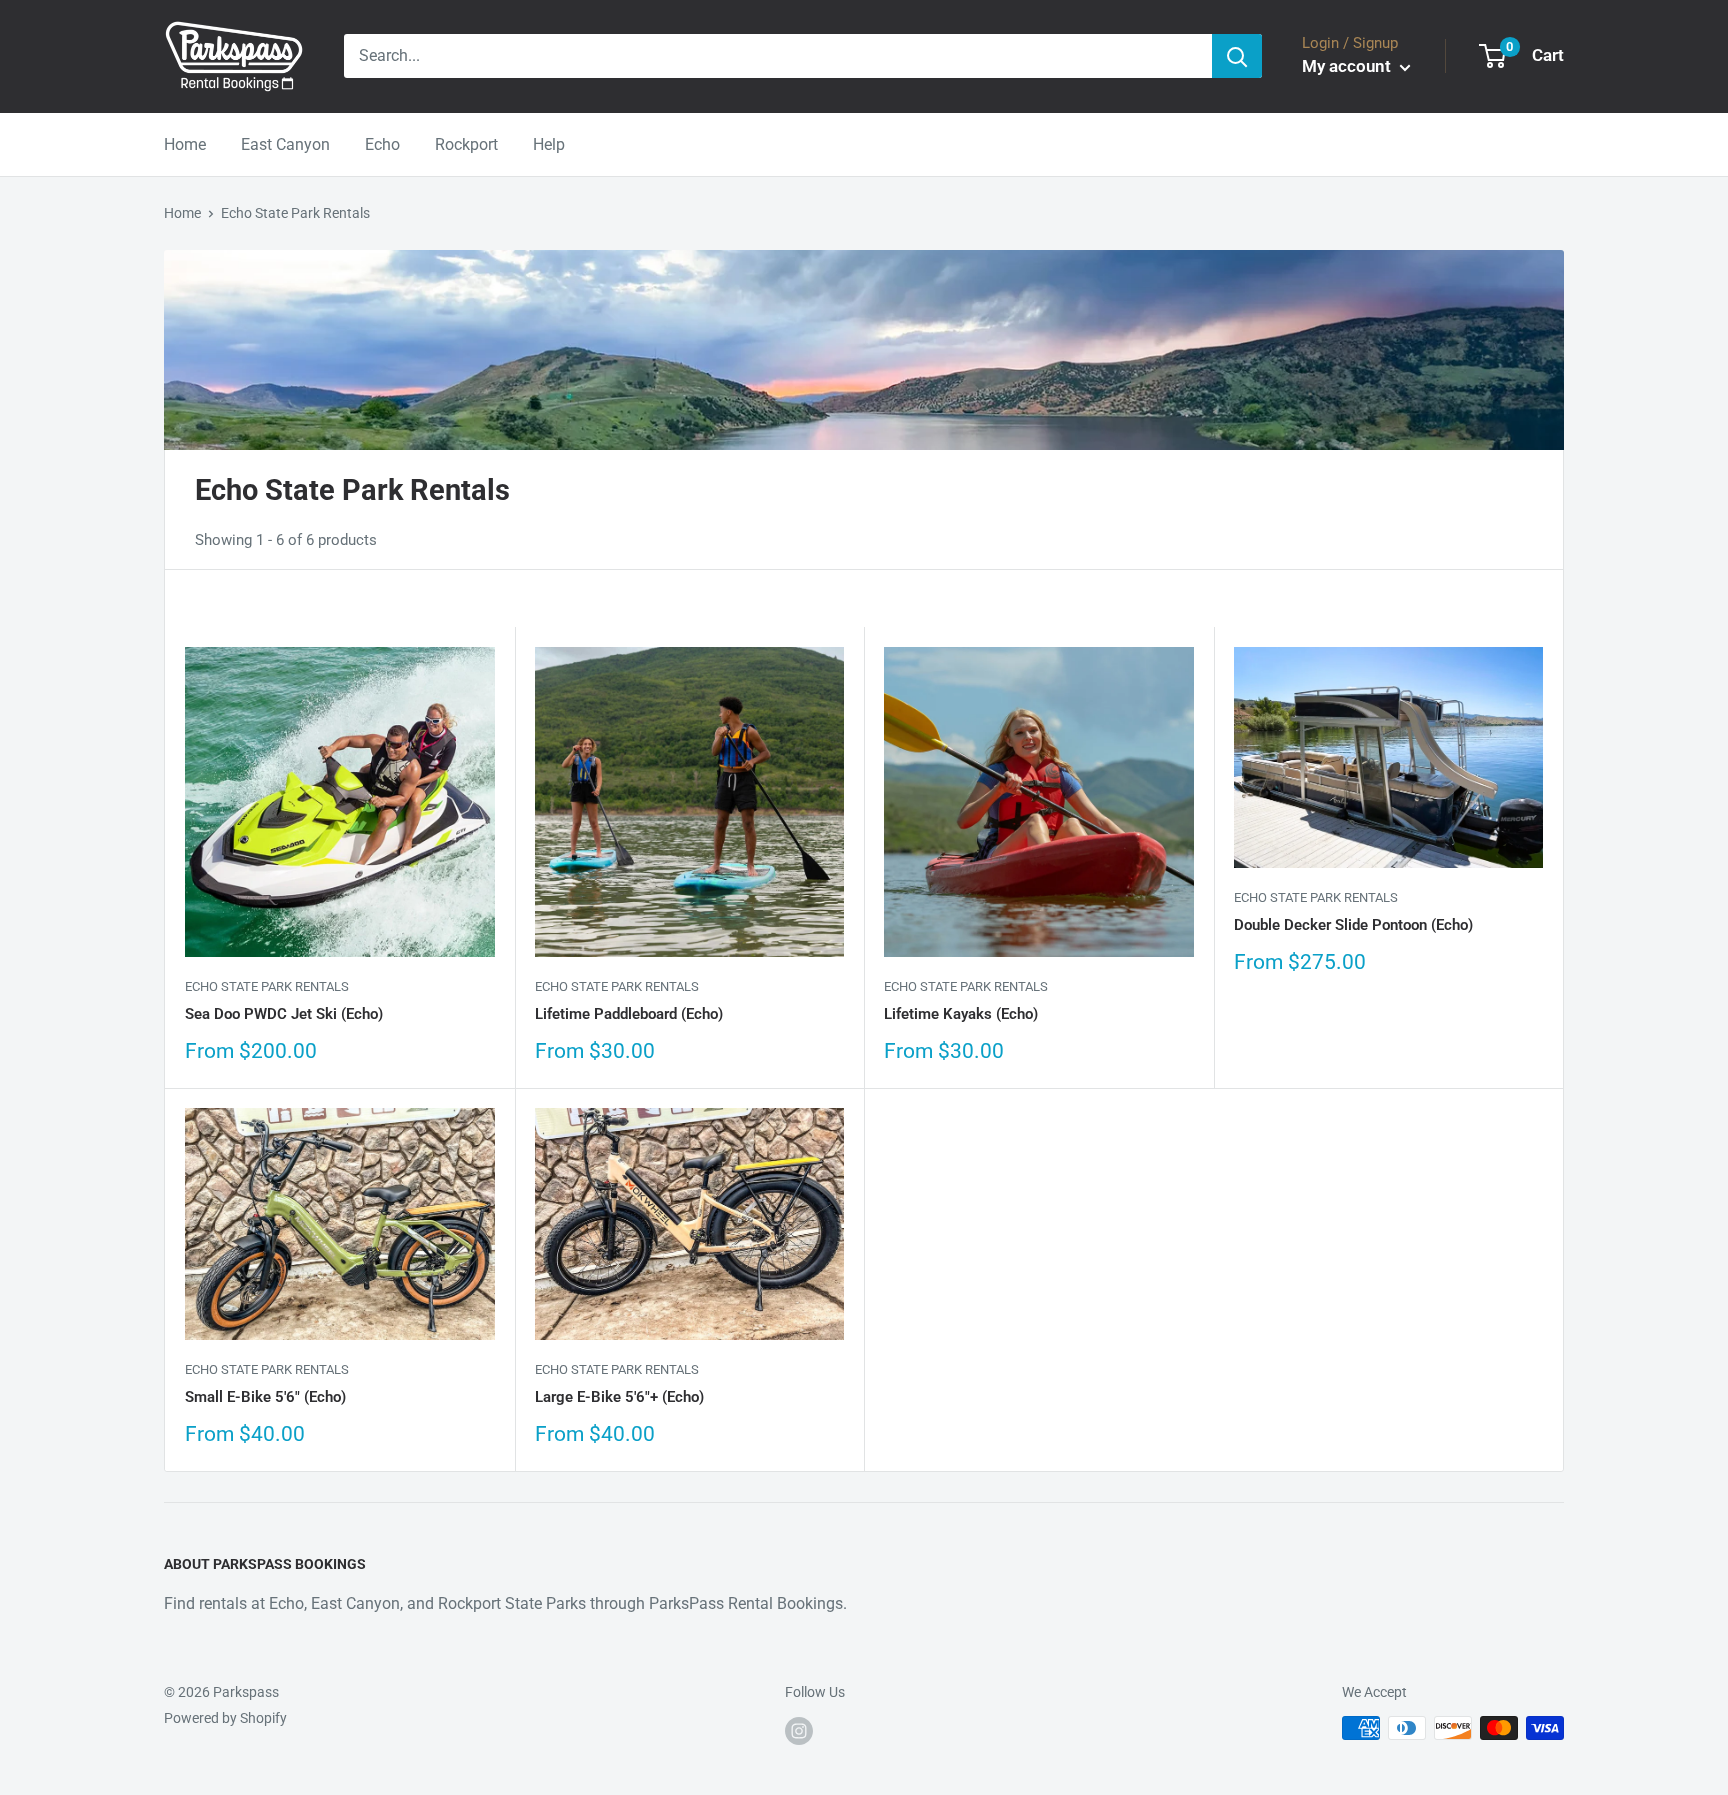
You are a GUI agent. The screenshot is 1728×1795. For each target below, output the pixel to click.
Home (185, 144)
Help (549, 144)
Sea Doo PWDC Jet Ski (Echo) (284, 1014)
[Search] (1237, 56)
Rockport (466, 144)
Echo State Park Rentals (295, 213)
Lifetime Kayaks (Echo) (961, 1014)
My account (1348, 66)
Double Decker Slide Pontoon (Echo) (1353, 925)
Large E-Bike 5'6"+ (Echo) (619, 1397)
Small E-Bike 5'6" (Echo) (265, 1397)
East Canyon (285, 144)
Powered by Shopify (225, 1718)
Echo (382, 144)
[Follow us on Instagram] (799, 1730)
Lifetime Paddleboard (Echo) (629, 1014)
